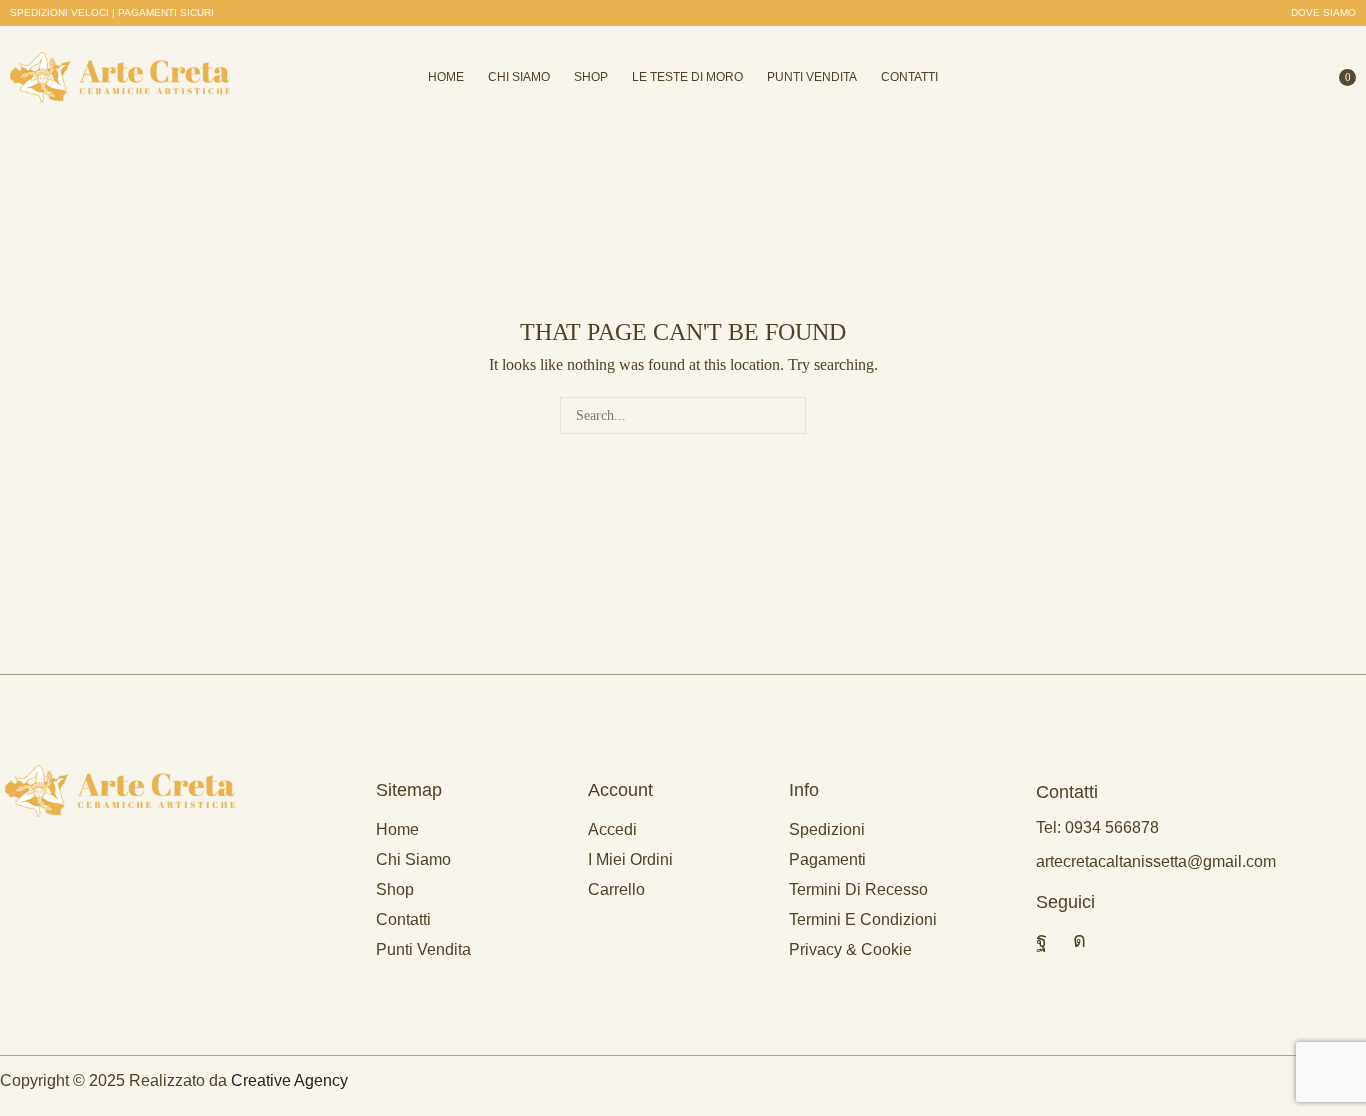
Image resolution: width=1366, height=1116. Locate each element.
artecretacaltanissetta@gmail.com (1156, 861)
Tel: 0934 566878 (1097, 827)
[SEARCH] (787, 415)
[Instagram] (1079, 940)
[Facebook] (1041, 940)
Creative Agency (289, 1080)
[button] (112, 13)
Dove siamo (1323, 12)
